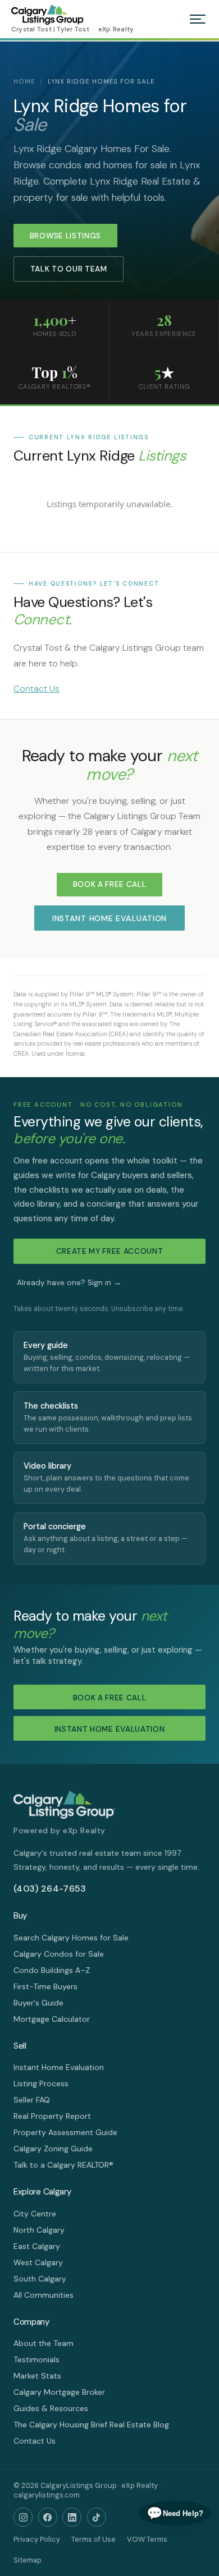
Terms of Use (93, 2539)
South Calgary (40, 2279)
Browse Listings (65, 236)
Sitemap (28, 2560)
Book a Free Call (110, 884)
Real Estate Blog (139, 2425)
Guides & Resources (51, 2408)
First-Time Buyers (45, 1986)
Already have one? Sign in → (69, 1283)
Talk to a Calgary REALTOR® (63, 2165)
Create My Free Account (110, 1251)
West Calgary (38, 2262)
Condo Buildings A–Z (52, 1970)
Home (24, 82)
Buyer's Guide (38, 2003)
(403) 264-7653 (50, 1889)
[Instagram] (23, 2517)
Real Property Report (52, 2116)
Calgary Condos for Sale (59, 1954)
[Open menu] (198, 19)
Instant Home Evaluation (109, 918)
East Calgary (37, 2246)
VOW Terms (147, 2539)
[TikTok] (97, 2517)
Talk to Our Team (69, 269)
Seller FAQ (32, 2100)
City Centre (35, 2214)
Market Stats (37, 2376)
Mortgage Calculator (52, 2019)
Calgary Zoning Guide (53, 2149)
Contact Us (36, 689)
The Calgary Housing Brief (60, 2425)
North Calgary (39, 2230)
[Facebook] (48, 2517)
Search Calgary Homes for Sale (71, 1938)
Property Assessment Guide (65, 2132)
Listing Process (41, 2083)
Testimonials (36, 2359)
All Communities (44, 2295)
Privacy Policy (37, 2539)
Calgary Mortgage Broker (59, 2392)
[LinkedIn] (72, 2517)
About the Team (44, 2343)
